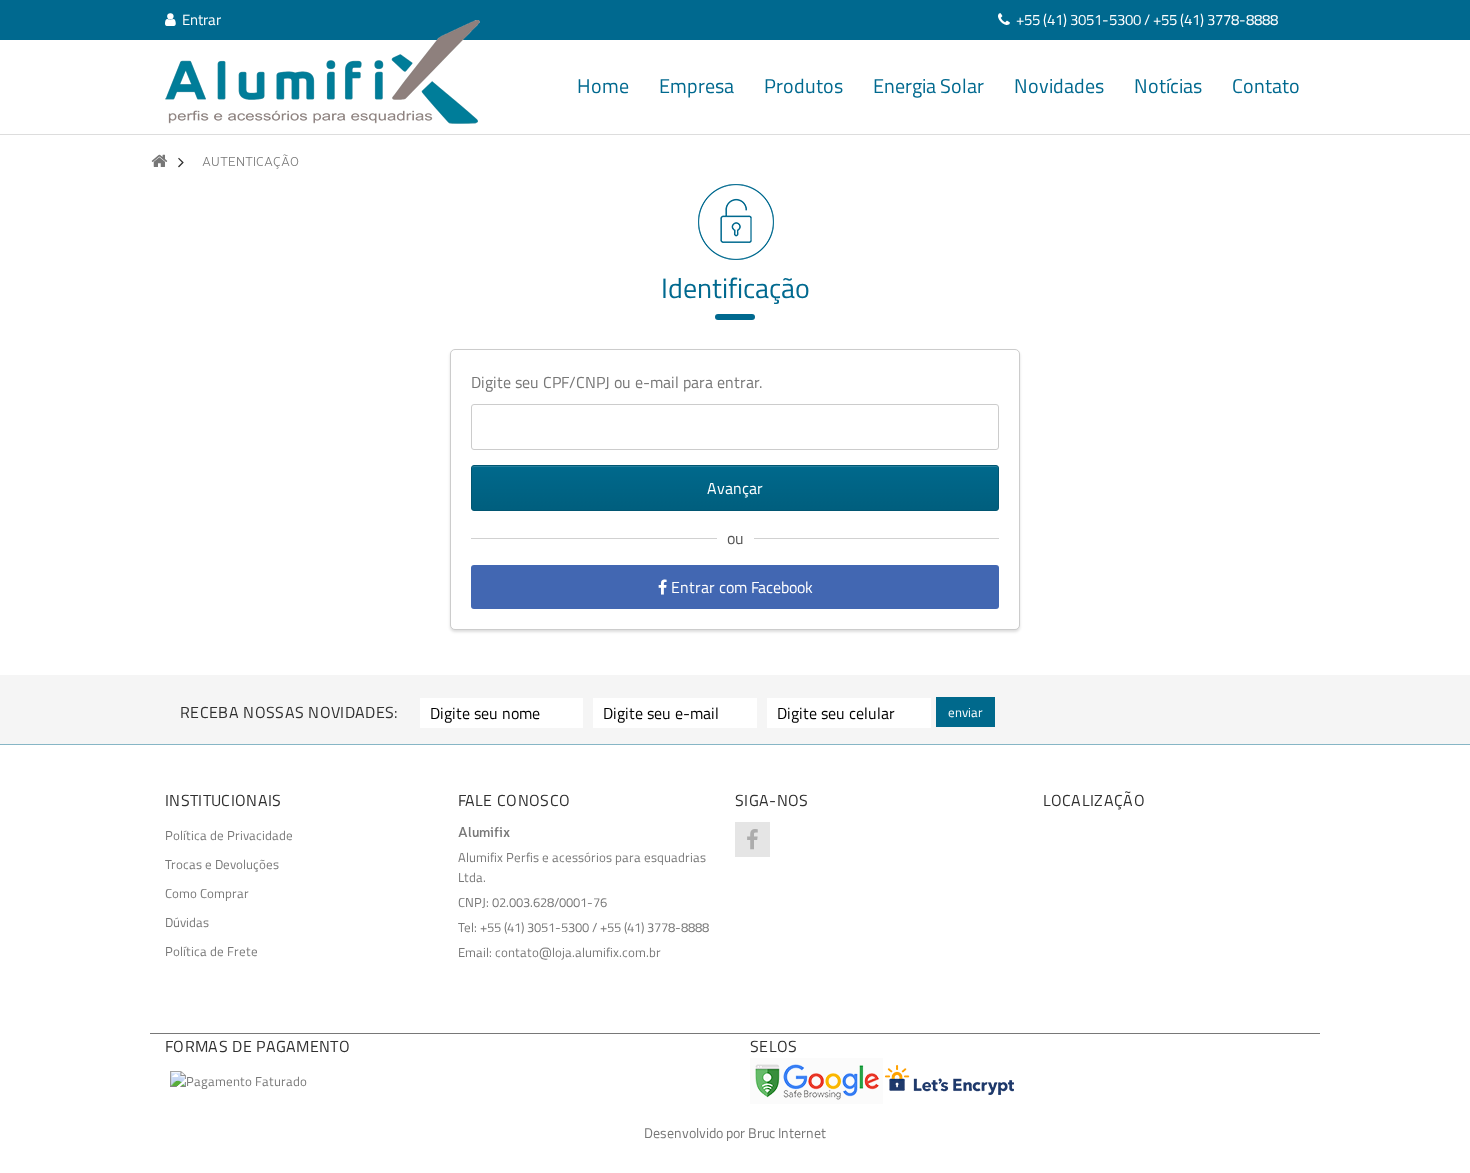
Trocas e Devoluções (222, 864)
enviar (965, 712)
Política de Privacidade (229, 835)
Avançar (735, 488)
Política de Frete (211, 951)
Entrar (198, 19)
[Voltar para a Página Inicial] (159, 161)
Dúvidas (187, 922)
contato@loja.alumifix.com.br (578, 952)
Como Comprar (207, 893)
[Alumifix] (322, 72)
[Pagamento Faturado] (238, 1081)
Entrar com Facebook (740, 587)
